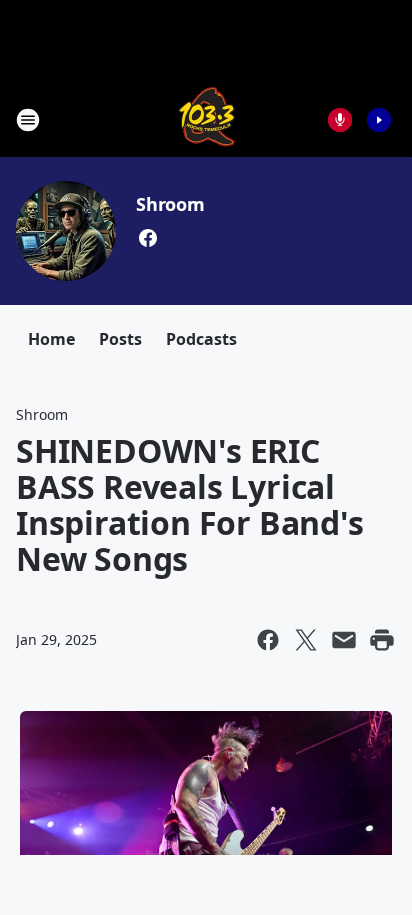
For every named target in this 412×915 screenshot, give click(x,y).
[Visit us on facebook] (148, 238)
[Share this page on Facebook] (268, 640)
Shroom (170, 204)
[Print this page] (382, 640)
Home (51, 339)
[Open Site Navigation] (28, 120)
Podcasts (201, 339)
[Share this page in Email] (344, 640)
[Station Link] (206, 119)
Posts (120, 339)
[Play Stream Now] (379, 120)
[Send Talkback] (340, 120)
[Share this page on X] (306, 640)
